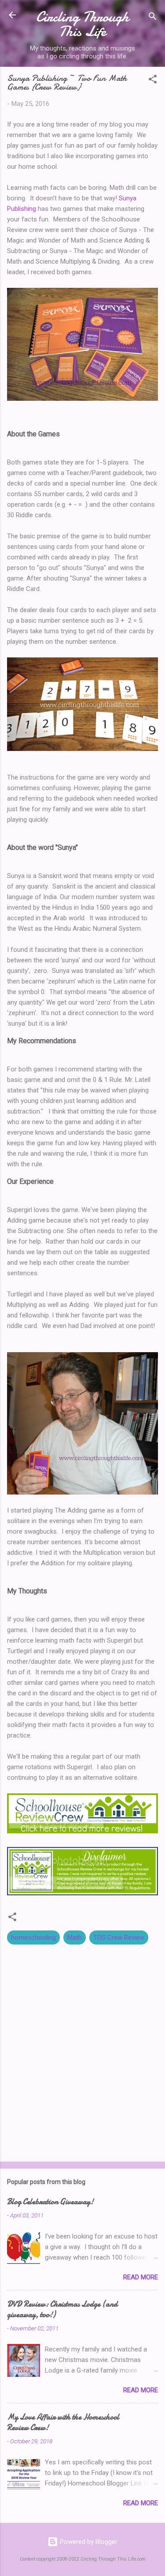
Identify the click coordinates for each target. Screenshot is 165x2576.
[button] (153, 81)
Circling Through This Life (82, 24)
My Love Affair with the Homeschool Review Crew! (63, 2422)
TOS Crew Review (119, 1937)
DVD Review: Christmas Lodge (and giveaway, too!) (62, 2309)
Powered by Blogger (88, 2542)
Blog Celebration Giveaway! (50, 2202)
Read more (141, 2277)
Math (75, 1937)
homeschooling (33, 1937)
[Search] (153, 18)
